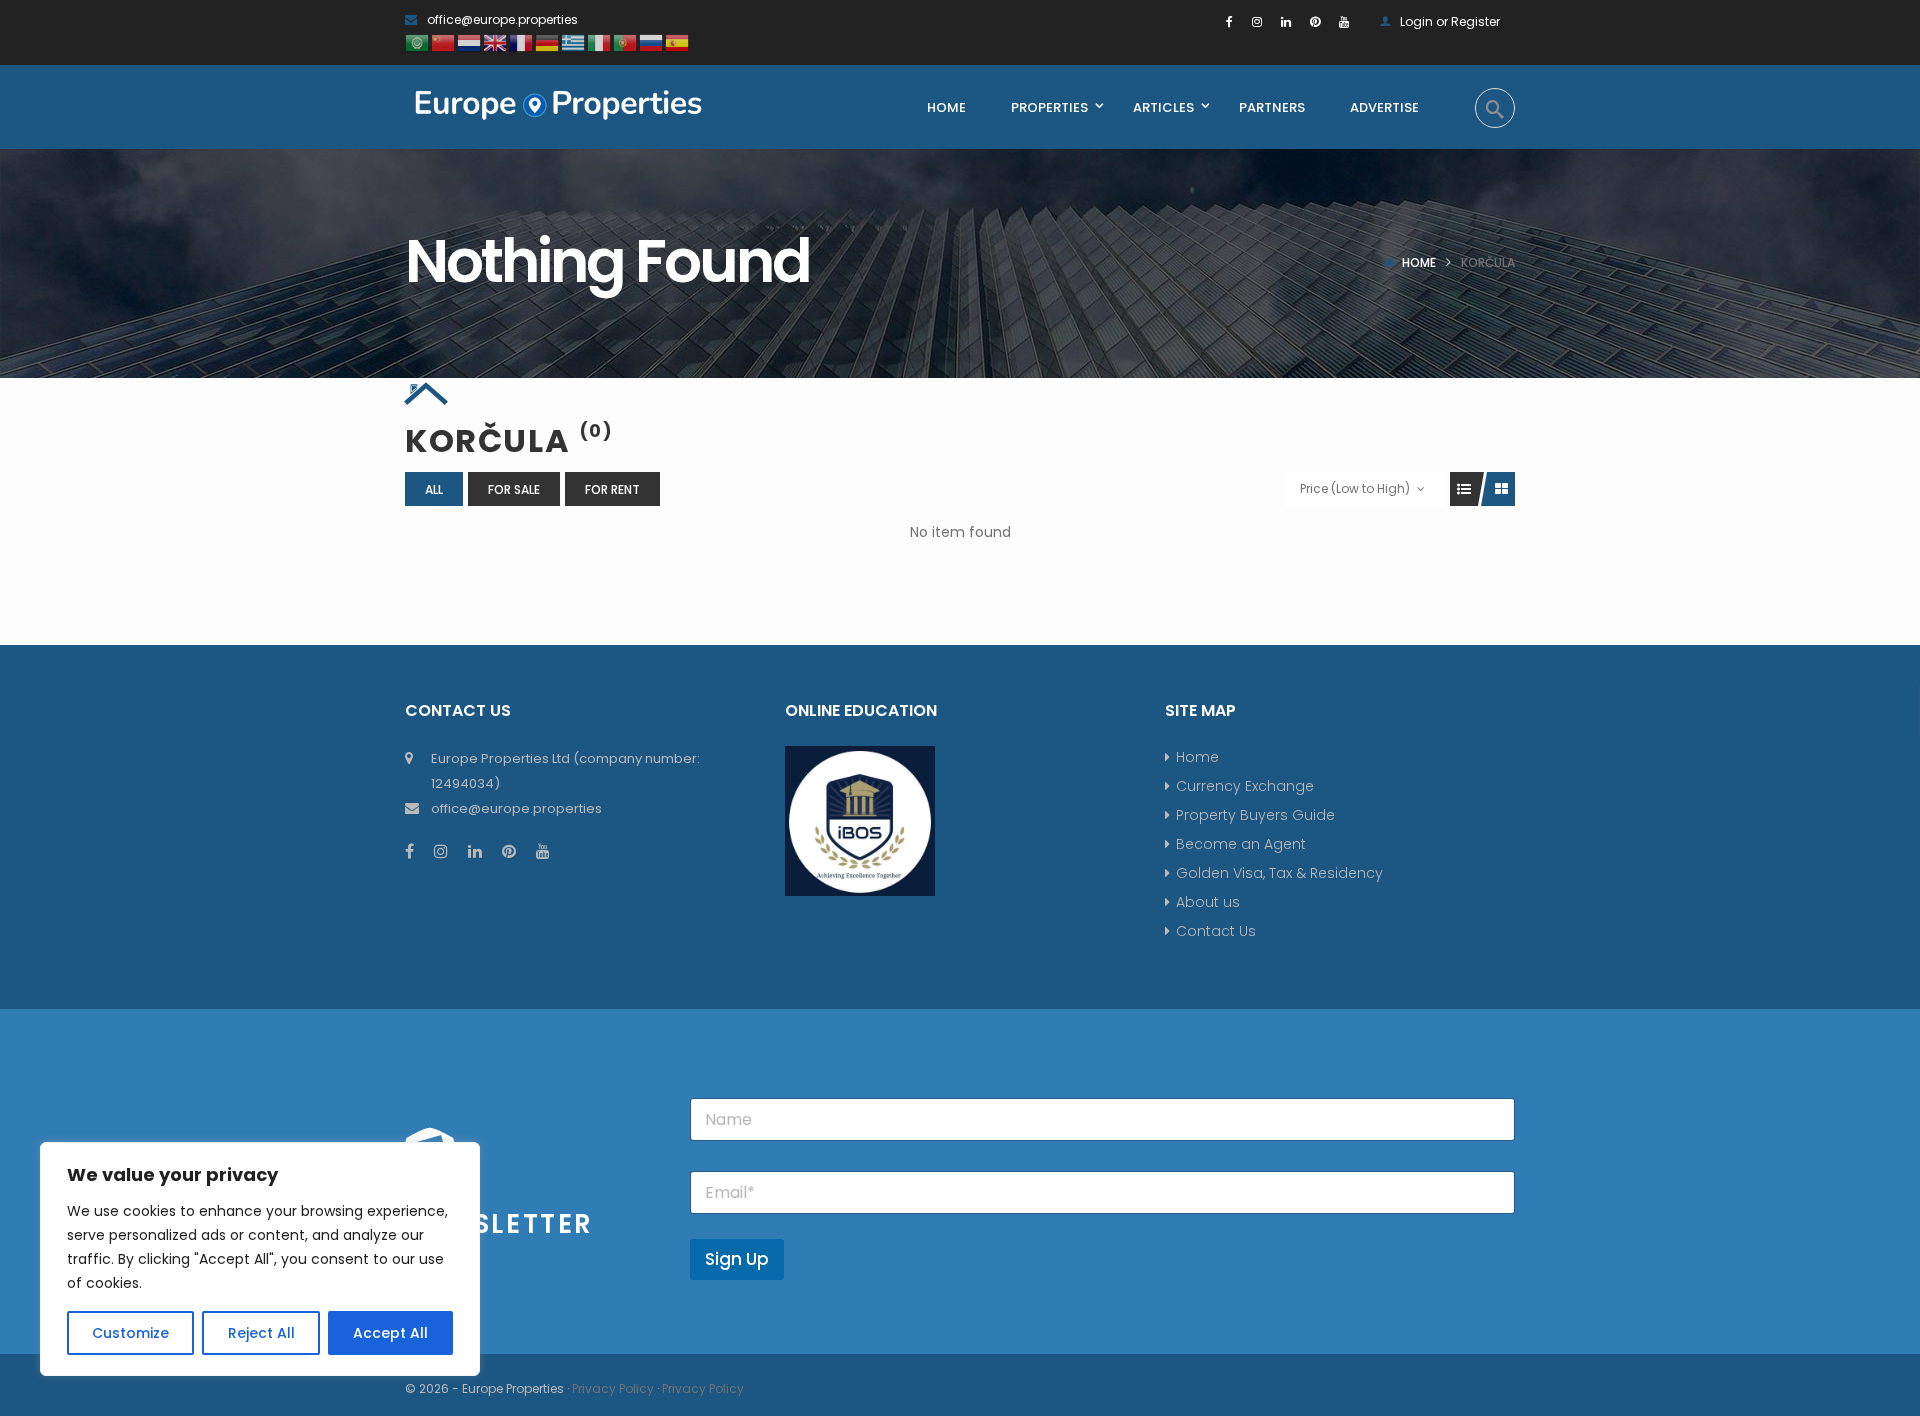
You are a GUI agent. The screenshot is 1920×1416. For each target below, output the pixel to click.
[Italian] (600, 41)
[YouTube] (1344, 21)
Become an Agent (1241, 844)
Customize (130, 1333)
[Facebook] (1229, 21)
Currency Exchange (1245, 786)
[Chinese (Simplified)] (444, 41)
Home (1419, 262)
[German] (548, 41)
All (434, 489)
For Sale (514, 489)
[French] (522, 41)
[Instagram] (1257, 21)
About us (1208, 902)
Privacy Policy (613, 1388)
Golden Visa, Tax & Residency (1279, 873)
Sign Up (737, 1259)
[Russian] (652, 41)
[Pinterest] (1315, 21)
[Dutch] (470, 41)
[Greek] (574, 41)
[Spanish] (678, 41)
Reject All (261, 1333)
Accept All (390, 1333)
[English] (496, 41)
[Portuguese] (626, 41)
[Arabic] (418, 41)
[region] (260, 1259)
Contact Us (1216, 931)
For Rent (612, 489)
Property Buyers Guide (1255, 815)
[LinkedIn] (1286, 21)
